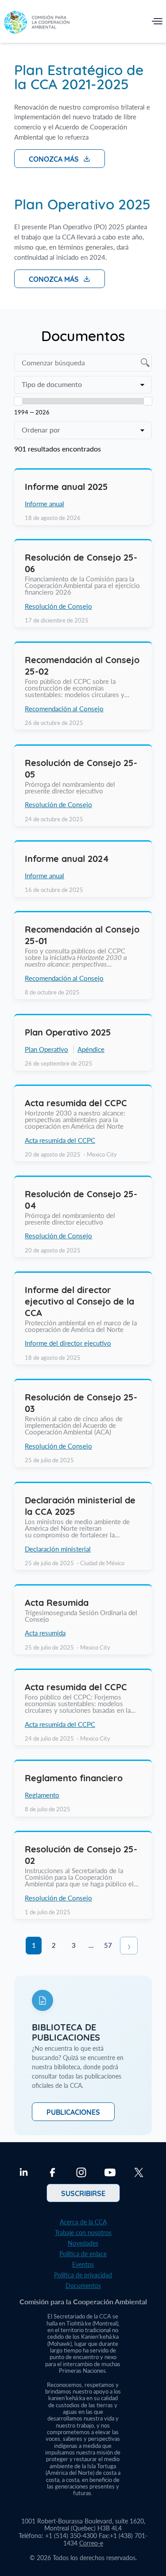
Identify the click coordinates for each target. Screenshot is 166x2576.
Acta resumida (45, 1633)
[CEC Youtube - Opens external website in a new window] (110, 2174)
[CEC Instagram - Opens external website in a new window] (81, 2174)
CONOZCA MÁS (54, 159)
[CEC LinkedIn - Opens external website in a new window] (24, 2174)
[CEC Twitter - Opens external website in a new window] (139, 2174)
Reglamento (42, 1795)
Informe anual (44, 504)
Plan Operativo (46, 1049)
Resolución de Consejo (58, 606)
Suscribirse (83, 2193)
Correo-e (91, 2543)
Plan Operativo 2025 (82, 203)
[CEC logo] (37, 23)
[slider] (18, 401)
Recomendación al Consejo (64, 709)
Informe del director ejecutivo (68, 1343)
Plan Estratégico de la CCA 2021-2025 (79, 76)
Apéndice (91, 1049)
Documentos (83, 2286)
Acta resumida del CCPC (60, 1140)
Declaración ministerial (58, 1548)
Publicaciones (73, 2112)
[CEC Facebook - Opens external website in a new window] (52, 2174)
